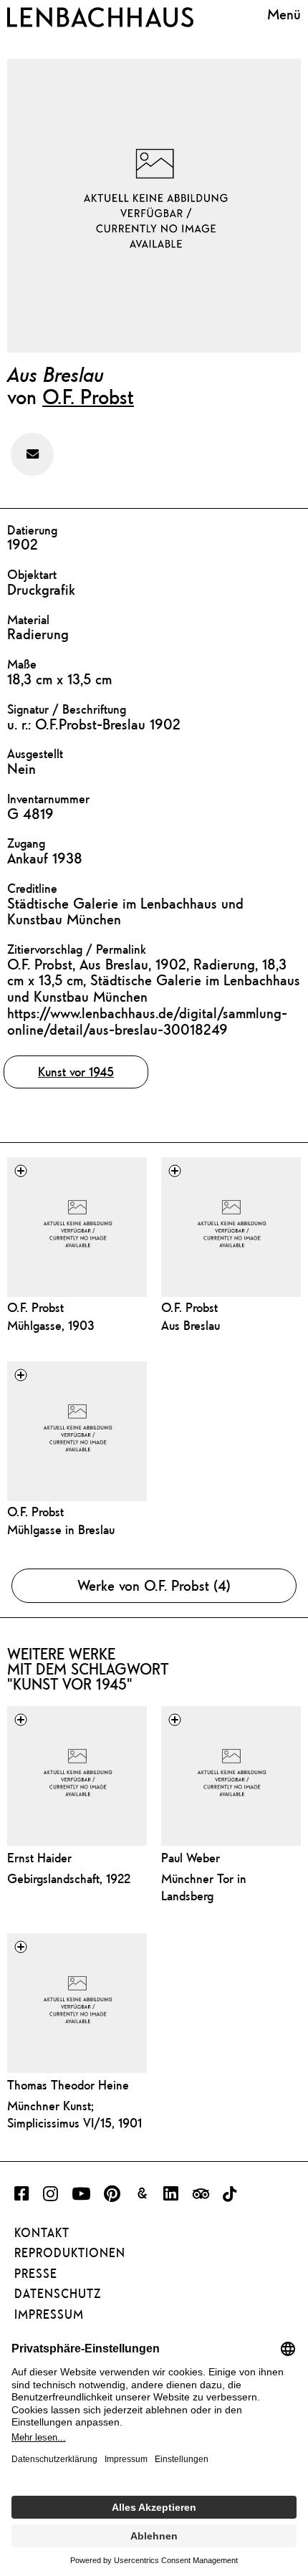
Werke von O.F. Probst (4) (154, 1585)
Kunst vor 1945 (76, 1072)
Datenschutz (58, 2294)
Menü (284, 14)
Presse (36, 2274)
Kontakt (42, 2233)
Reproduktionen (70, 2253)
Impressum (49, 2314)
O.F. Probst (88, 396)
